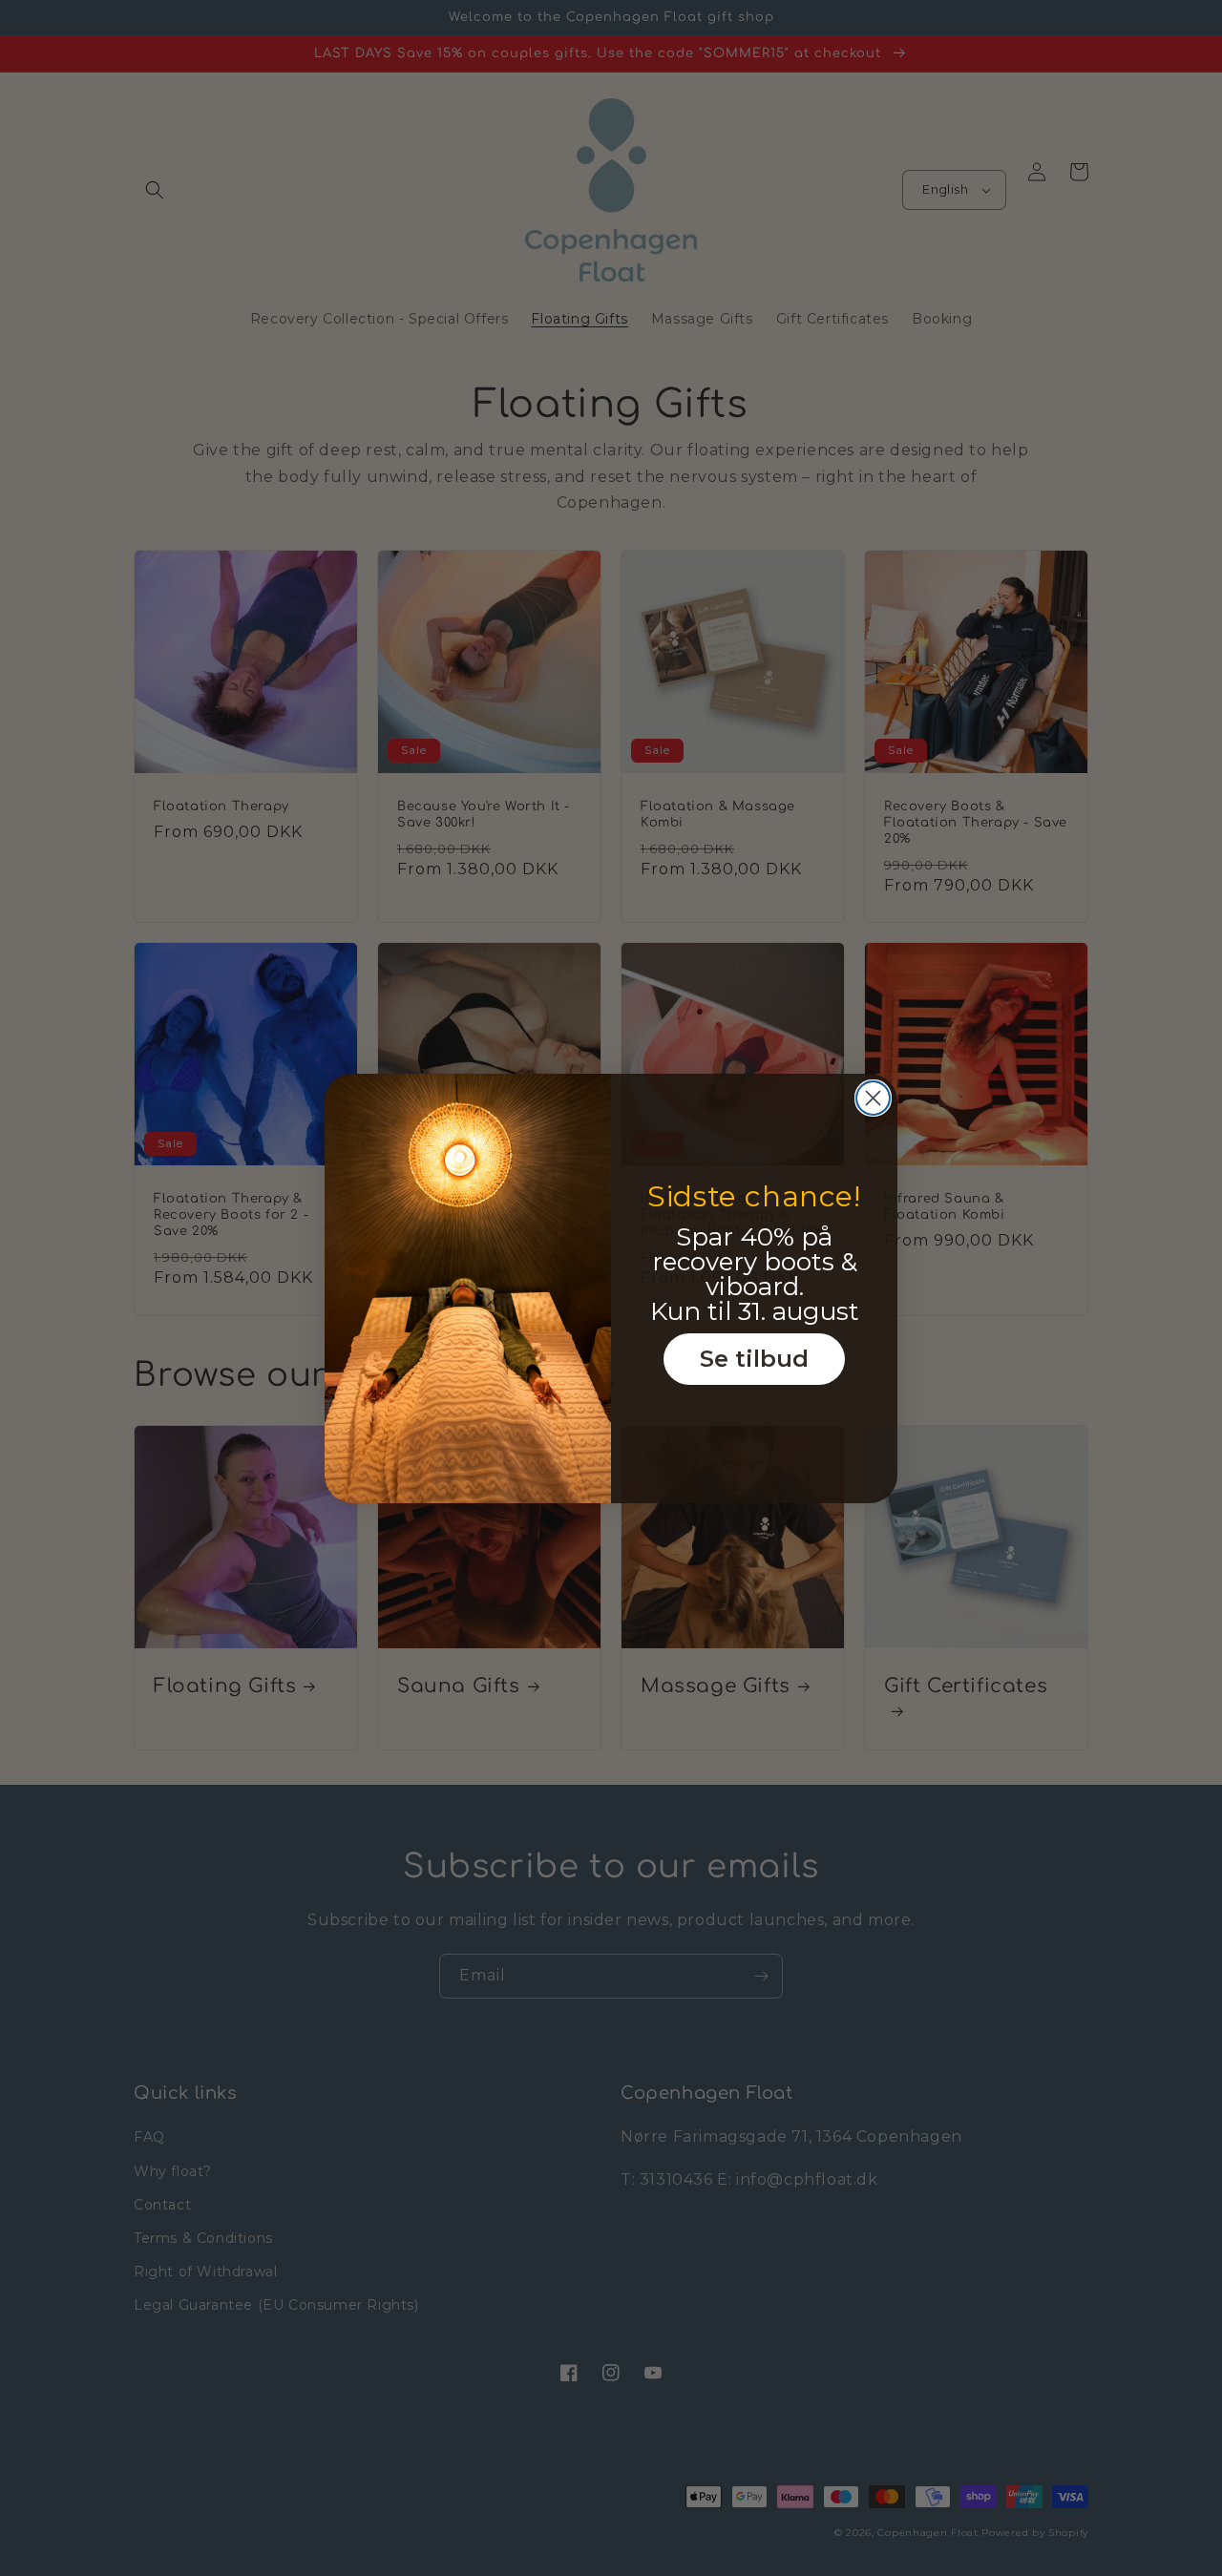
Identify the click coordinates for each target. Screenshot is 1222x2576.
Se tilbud (754, 1359)
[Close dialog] (873, 1098)
